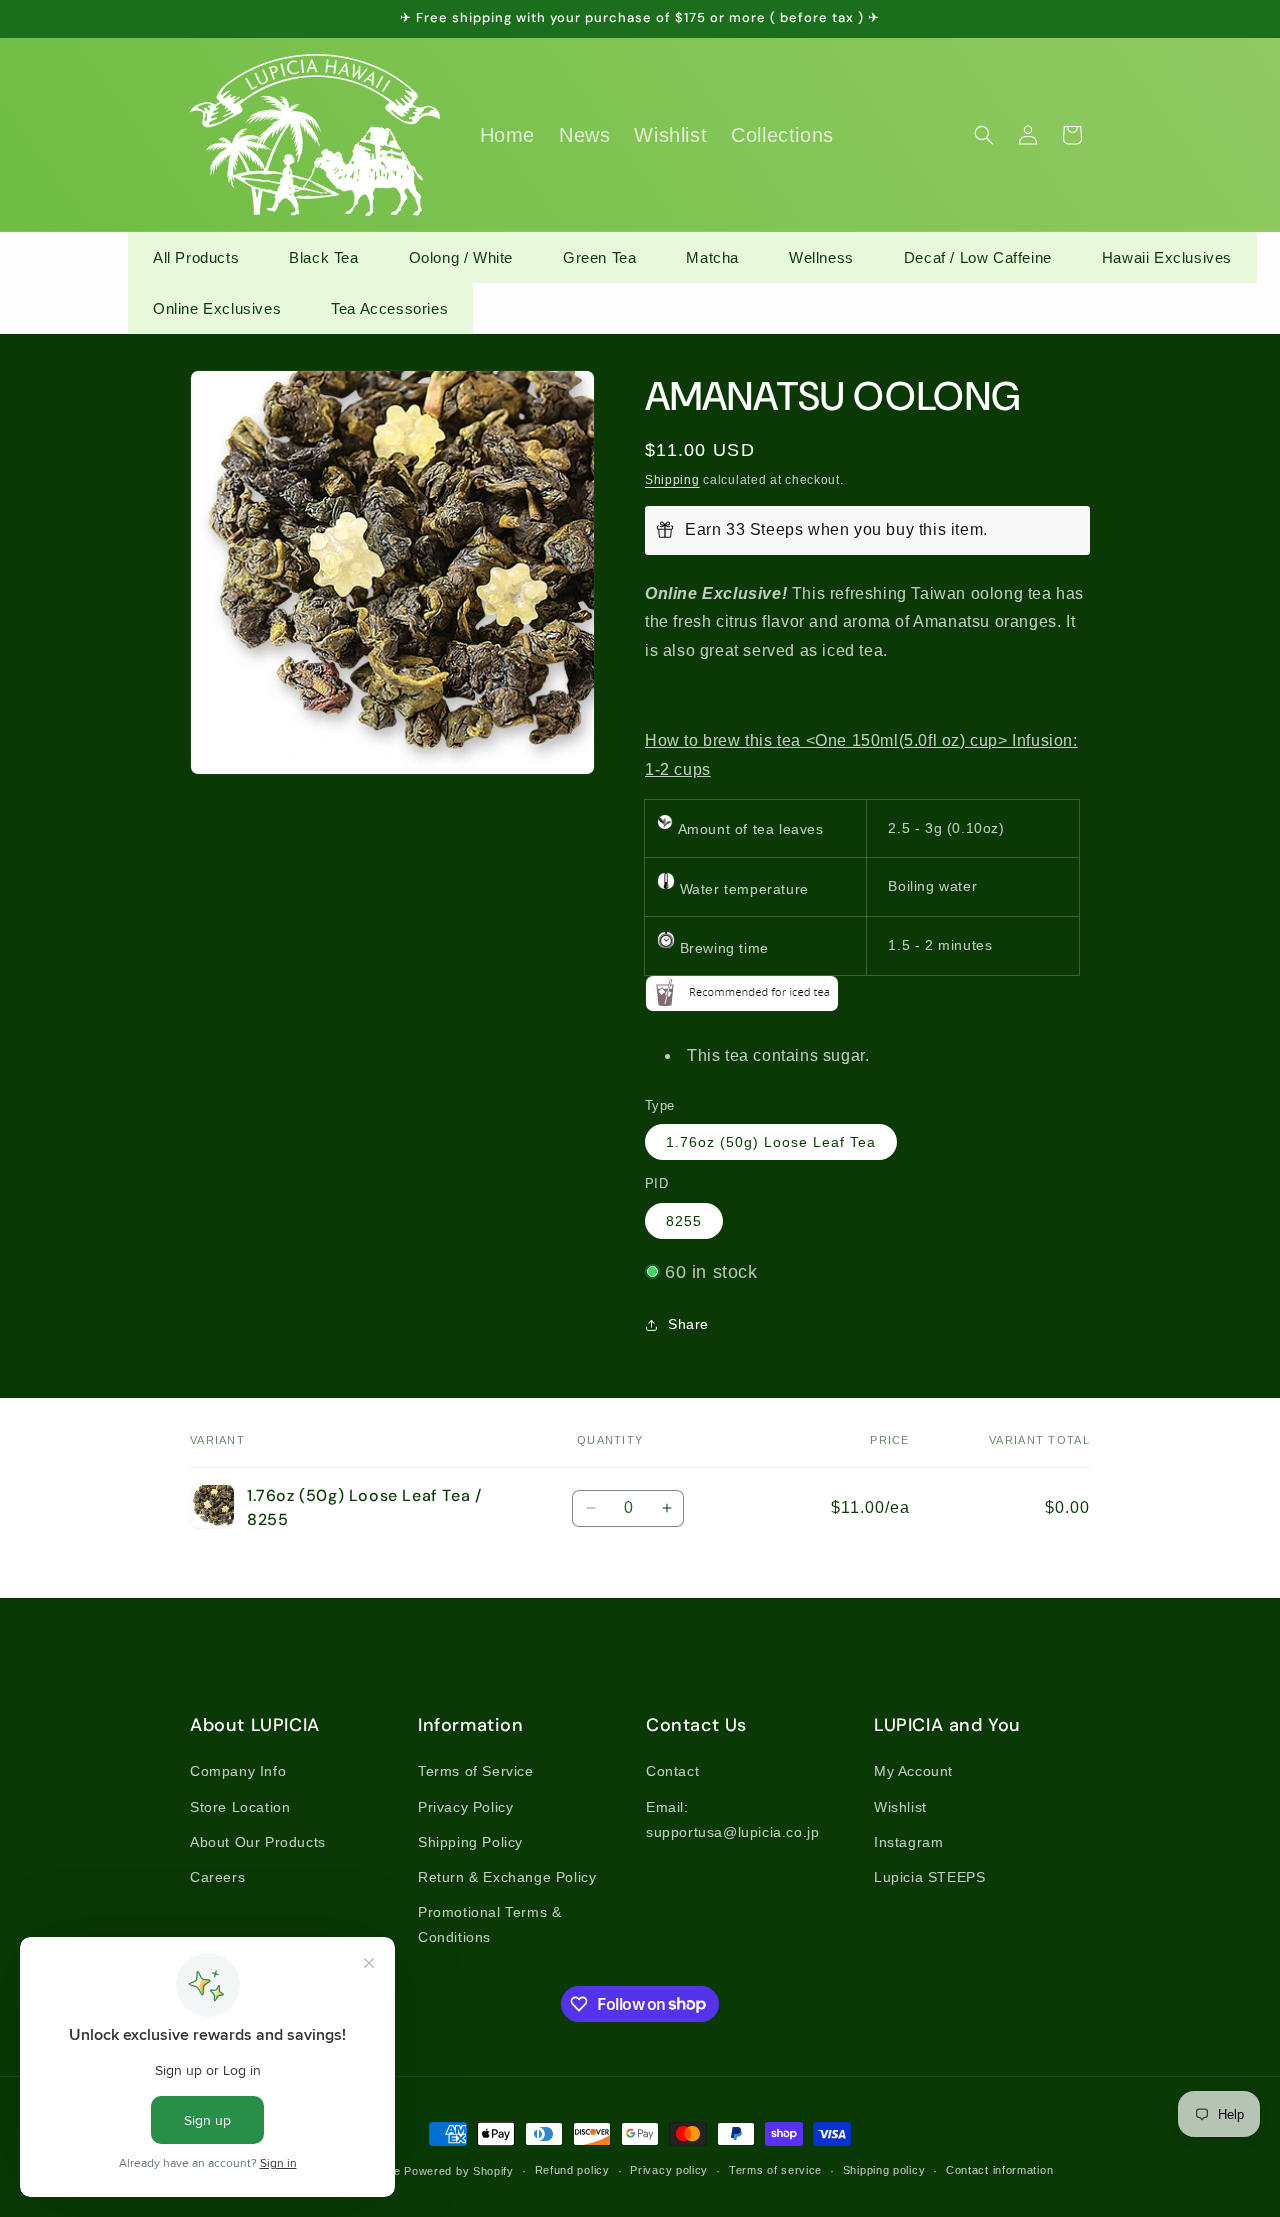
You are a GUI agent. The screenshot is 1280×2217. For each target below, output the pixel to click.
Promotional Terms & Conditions (489, 1924)
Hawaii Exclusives (1167, 257)
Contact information (999, 2170)
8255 (684, 1221)
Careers (217, 1877)
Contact (672, 1771)
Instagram (908, 1842)
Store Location (240, 1807)
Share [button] (688, 1324)
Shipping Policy (470, 1842)
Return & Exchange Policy (507, 1877)
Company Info (238, 1771)
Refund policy (572, 2170)
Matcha (712, 257)
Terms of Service (476, 1771)
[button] (984, 135)
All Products (196, 257)
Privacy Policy (465, 1807)
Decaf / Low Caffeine (978, 257)
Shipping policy (884, 2170)
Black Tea (323, 257)
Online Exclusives (217, 308)
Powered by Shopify (459, 2171)
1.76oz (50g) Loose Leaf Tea (771, 1142)
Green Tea (599, 257)
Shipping (672, 480)
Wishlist (900, 1807)
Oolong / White (461, 257)
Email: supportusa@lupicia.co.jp (732, 1819)
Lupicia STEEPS (929, 1877)
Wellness (821, 257)
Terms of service (775, 2170)
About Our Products (258, 1842)
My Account (913, 1771)
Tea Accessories (389, 308)
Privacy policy (669, 2170)
